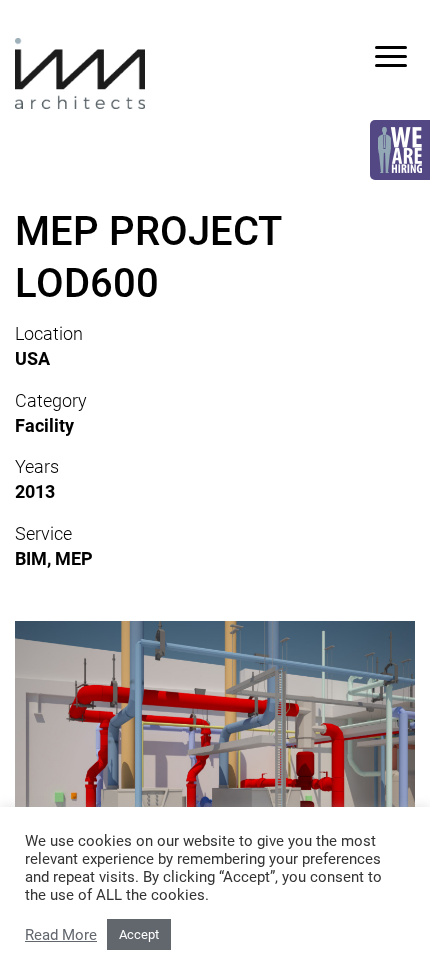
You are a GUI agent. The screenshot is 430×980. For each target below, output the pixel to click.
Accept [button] (139, 934)
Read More (61, 935)
